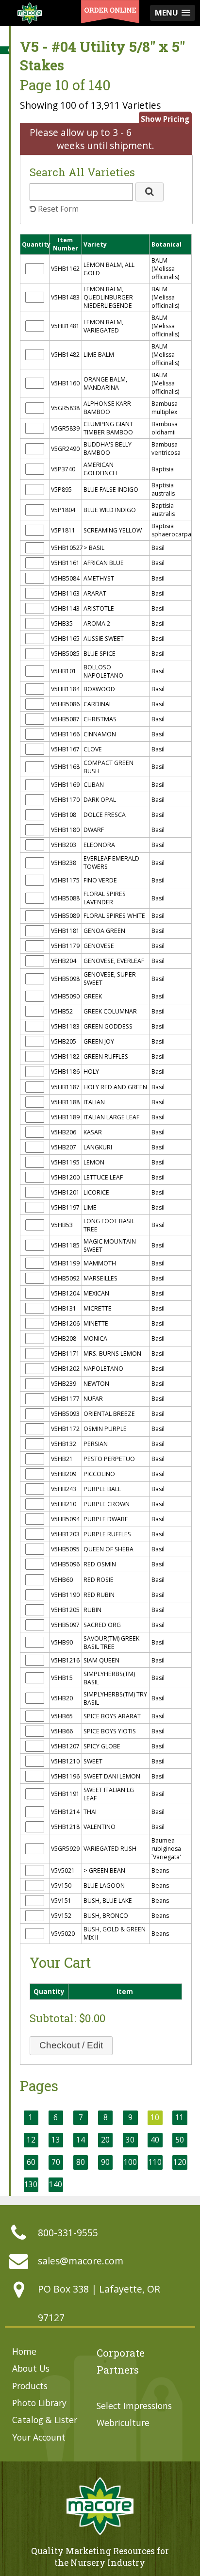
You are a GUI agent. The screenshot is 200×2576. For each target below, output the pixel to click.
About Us (31, 2368)
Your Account (39, 2437)
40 (155, 2140)
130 (31, 2185)
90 (105, 2162)
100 (130, 2162)
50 (180, 2140)
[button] (150, 192)
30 (130, 2140)
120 (180, 2162)
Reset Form (57, 209)
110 (155, 2162)
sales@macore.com (81, 2261)
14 (81, 2140)
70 (56, 2162)
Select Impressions (134, 2406)
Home (24, 2351)
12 (31, 2140)
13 (56, 2140)
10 (155, 2118)
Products (30, 2386)
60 (31, 2162)
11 (180, 2118)
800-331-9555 (68, 2233)
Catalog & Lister (45, 2420)
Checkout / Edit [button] (71, 2045)
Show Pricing (165, 119)
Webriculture (123, 2423)
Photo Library (39, 2403)
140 (56, 2185)
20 (105, 2140)
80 (81, 2162)
